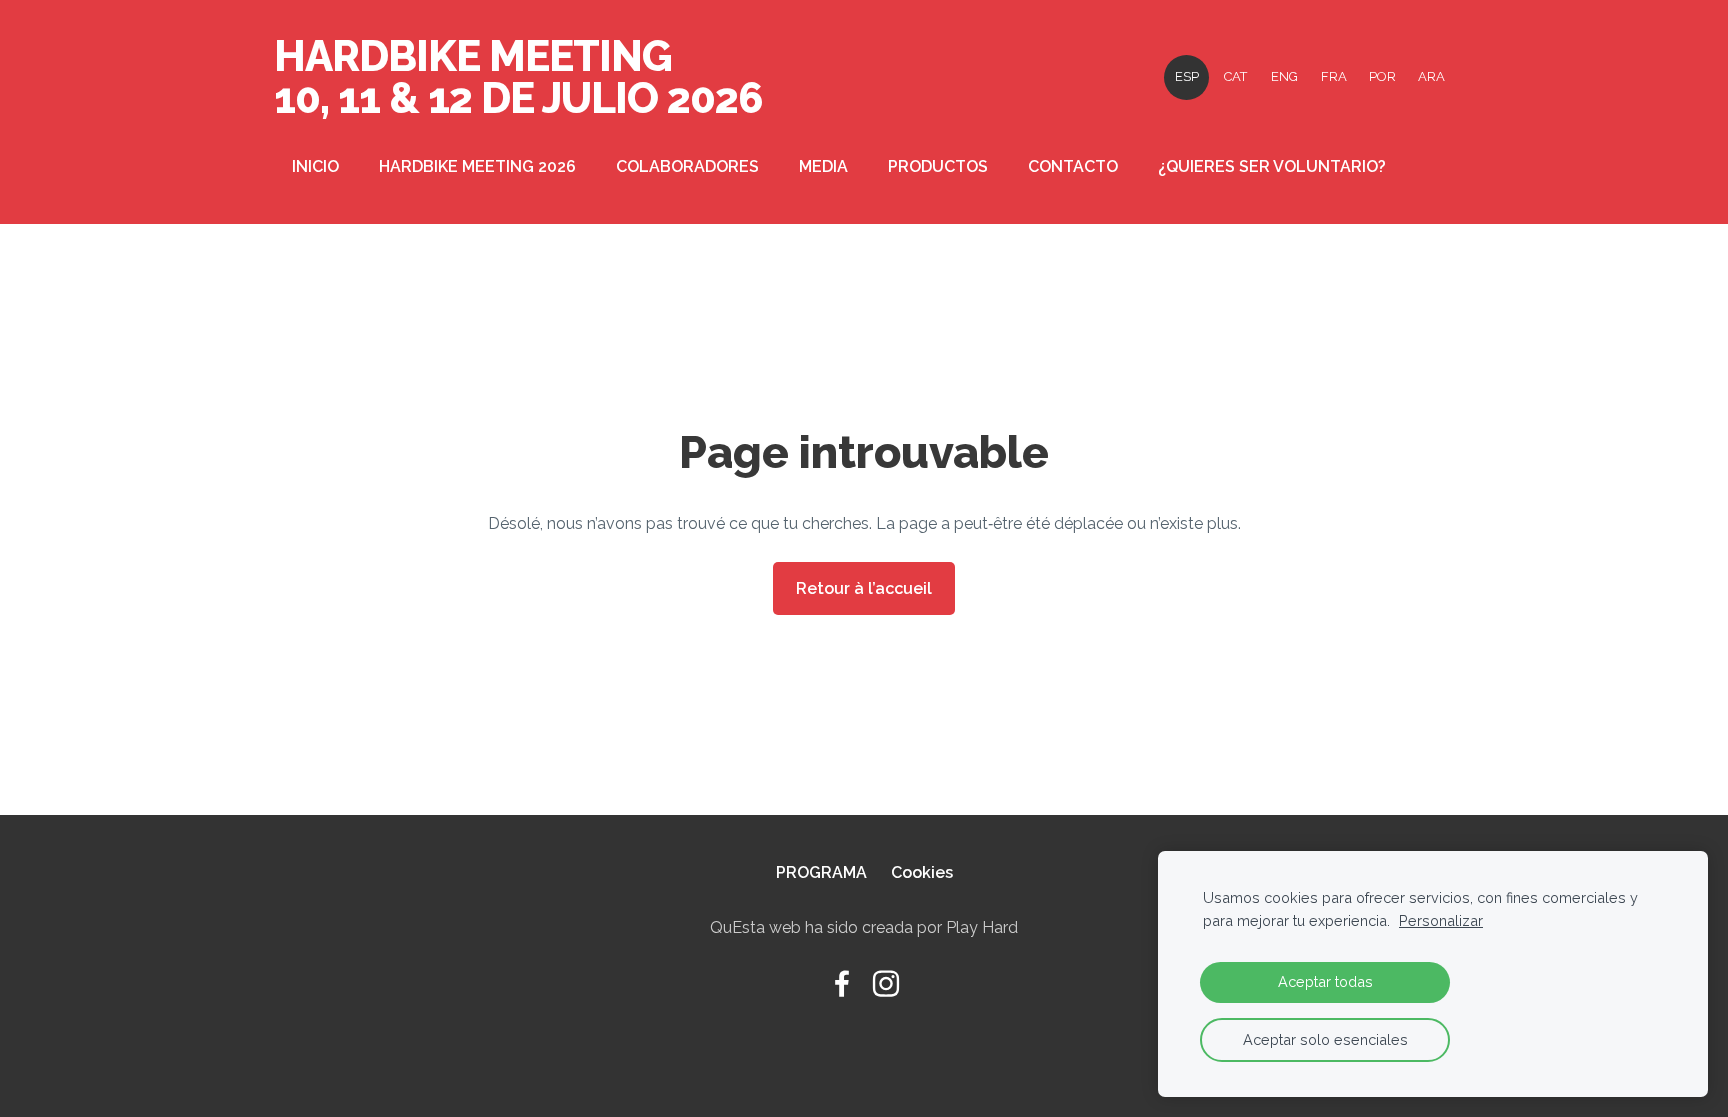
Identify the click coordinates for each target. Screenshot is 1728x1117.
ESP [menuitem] (1187, 76)
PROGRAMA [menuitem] (821, 872)
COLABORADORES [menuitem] (687, 166)
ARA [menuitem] (1431, 76)
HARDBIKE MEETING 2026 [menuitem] (477, 166)
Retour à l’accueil (864, 588)
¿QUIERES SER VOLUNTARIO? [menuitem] (1272, 166)
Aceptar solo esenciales (1325, 1039)
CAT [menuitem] (1235, 76)
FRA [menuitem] (1334, 76)
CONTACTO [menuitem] (1073, 166)
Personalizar (1441, 920)
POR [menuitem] (1382, 76)
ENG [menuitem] (1284, 76)
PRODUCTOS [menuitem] (938, 166)
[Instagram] (886, 983)
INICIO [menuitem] (315, 166)
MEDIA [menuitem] (823, 166)
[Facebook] (842, 983)
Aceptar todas (1325, 981)
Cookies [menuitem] (922, 872)
